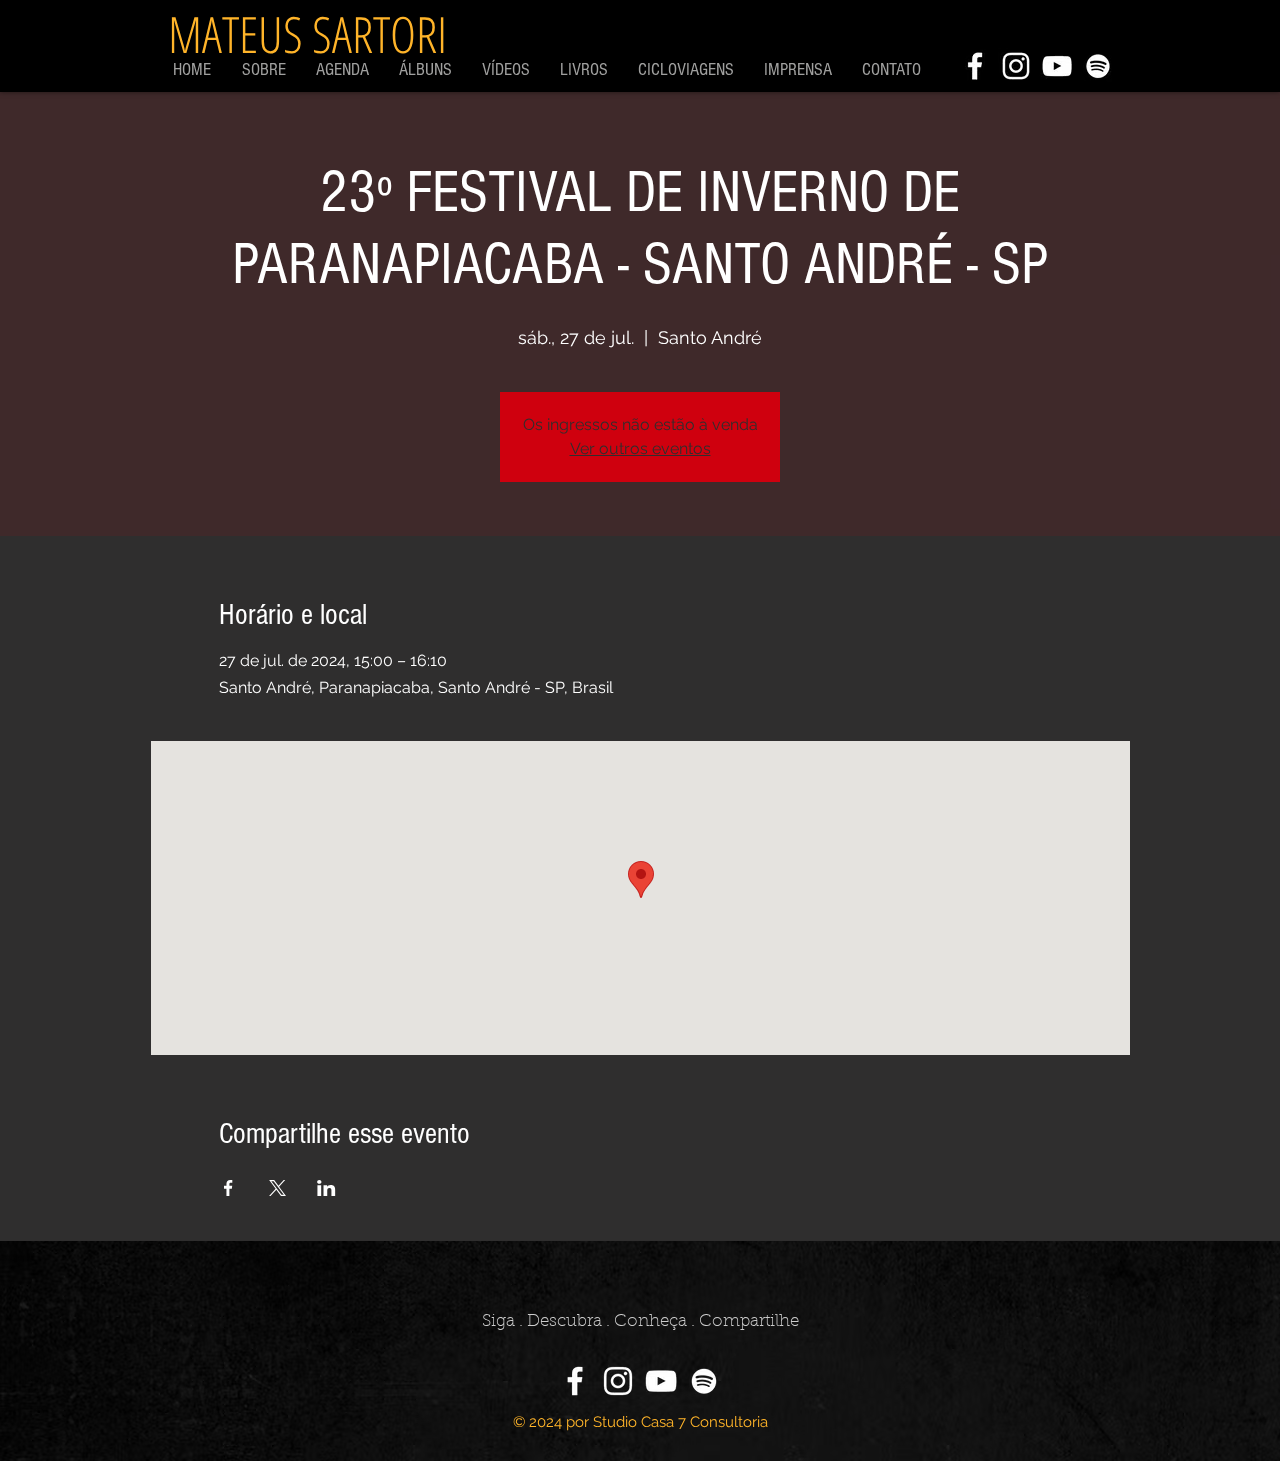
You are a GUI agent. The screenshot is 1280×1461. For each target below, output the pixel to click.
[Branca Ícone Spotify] (1098, 66)
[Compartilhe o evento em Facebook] (228, 1188)
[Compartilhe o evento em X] (277, 1188)
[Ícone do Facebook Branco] (975, 66)
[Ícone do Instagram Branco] (1016, 66)
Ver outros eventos (640, 448)
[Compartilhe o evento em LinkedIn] (326, 1188)
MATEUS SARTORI (307, 34)
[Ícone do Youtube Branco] (1057, 66)
